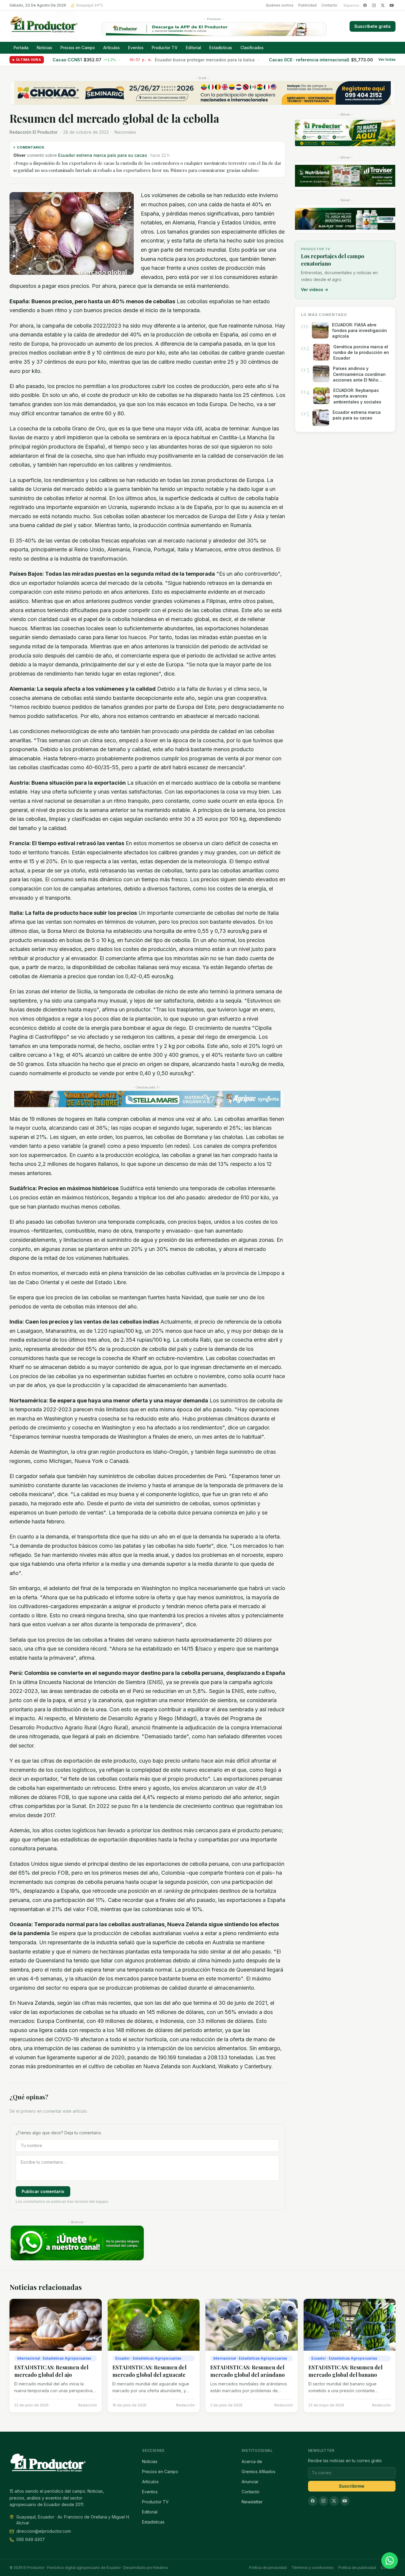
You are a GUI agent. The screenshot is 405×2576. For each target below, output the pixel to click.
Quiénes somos (280, 5)
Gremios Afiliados (259, 2472)
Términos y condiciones (312, 2568)
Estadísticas (221, 48)
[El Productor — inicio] (44, 26)
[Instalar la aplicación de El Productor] (214, 29)
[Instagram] (374, 5)
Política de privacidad (268, 2568)
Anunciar (250, 2482)
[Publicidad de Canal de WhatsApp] (77, 2236)
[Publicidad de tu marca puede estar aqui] (345, 133)
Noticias (44, 48)
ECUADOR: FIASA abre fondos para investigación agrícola (123, 155)
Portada (21, 48)
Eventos (136, 48)
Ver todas (387, 60)
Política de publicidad (357, 2568)
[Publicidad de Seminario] (203, 93)
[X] (383, 5)
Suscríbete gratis (373, 26)
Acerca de (252, 2461)
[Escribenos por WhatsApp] (390, 2561)
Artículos (111, 48)
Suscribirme (352, 2486)
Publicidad (307, 5)
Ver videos (315, 289)
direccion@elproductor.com (44, 2531)
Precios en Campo (78, 48)
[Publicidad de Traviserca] (345, 176)
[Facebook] (365, 5)
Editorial (193, 48)
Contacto (329, 5)
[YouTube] (392, 5)
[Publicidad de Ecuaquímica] (345, 219)
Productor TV (165, 48)
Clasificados (252, 48)
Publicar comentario (43, 2184)
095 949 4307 (31, 2539)
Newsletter (252, 2502)
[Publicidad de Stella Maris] (147, 1092)
